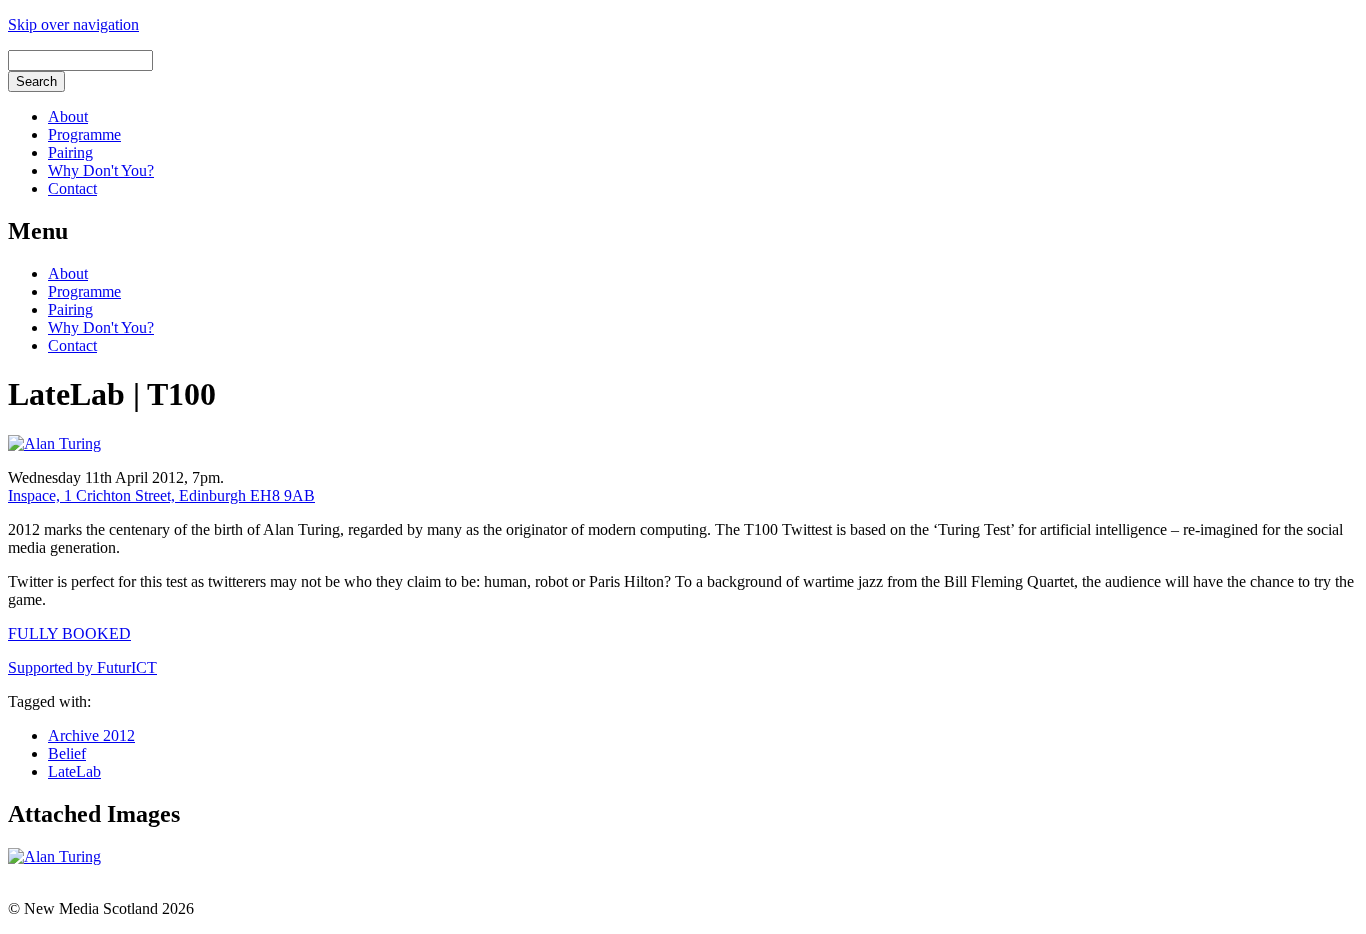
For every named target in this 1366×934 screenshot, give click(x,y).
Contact (72, 188)
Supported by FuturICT (82, 667)
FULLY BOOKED (69, 633)
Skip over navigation (73, 24)
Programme (84, 134)
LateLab (74, 771)
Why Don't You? (101, 170)
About (68, 116)
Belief (67, 753)
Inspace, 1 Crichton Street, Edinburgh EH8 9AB (161, 495)
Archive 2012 (91, 735)
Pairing (70, 152)
